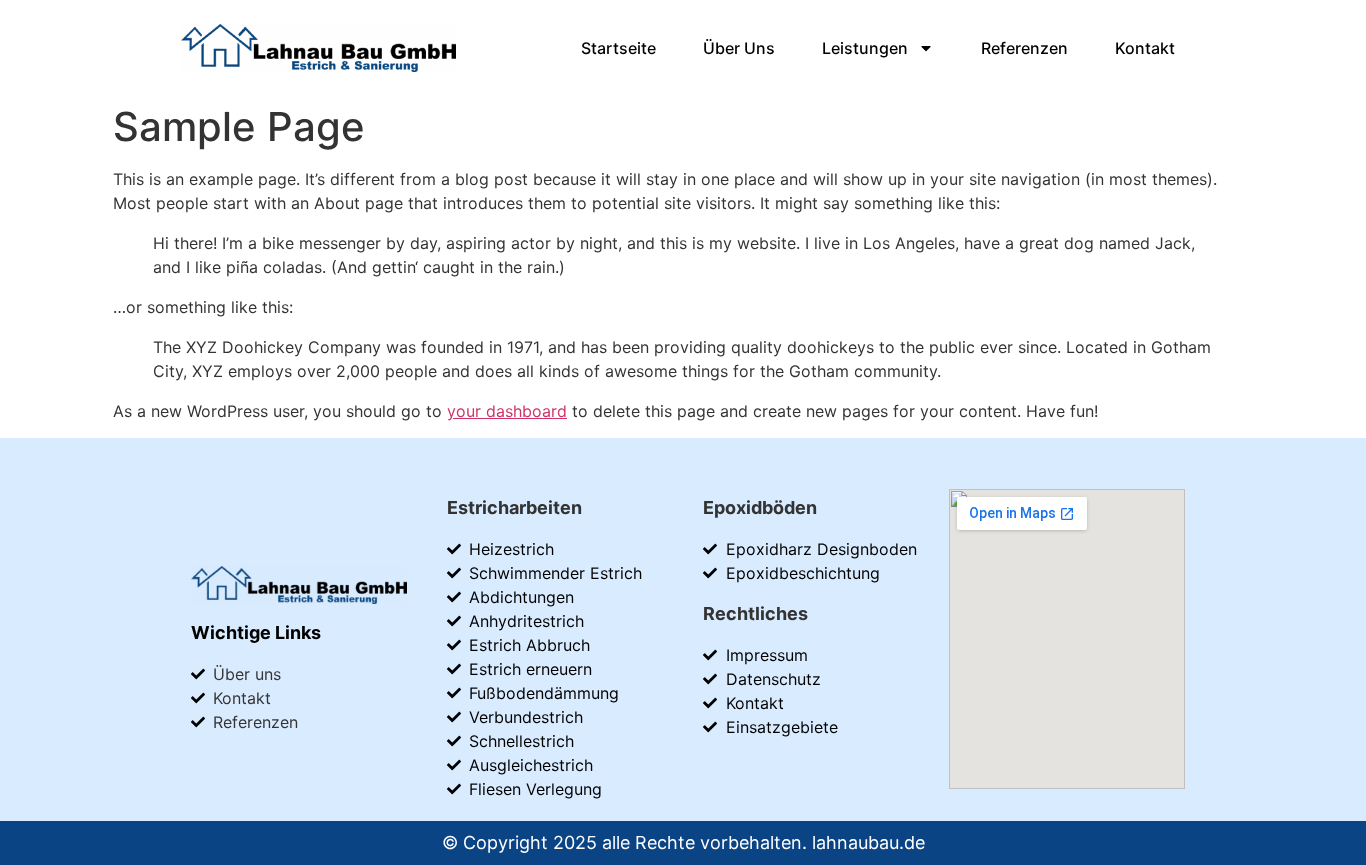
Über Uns (739, 48)
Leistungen (865, 48)
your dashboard (507, 411)
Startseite (618, 48)
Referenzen (1024, 48)
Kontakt (1145, 48)
